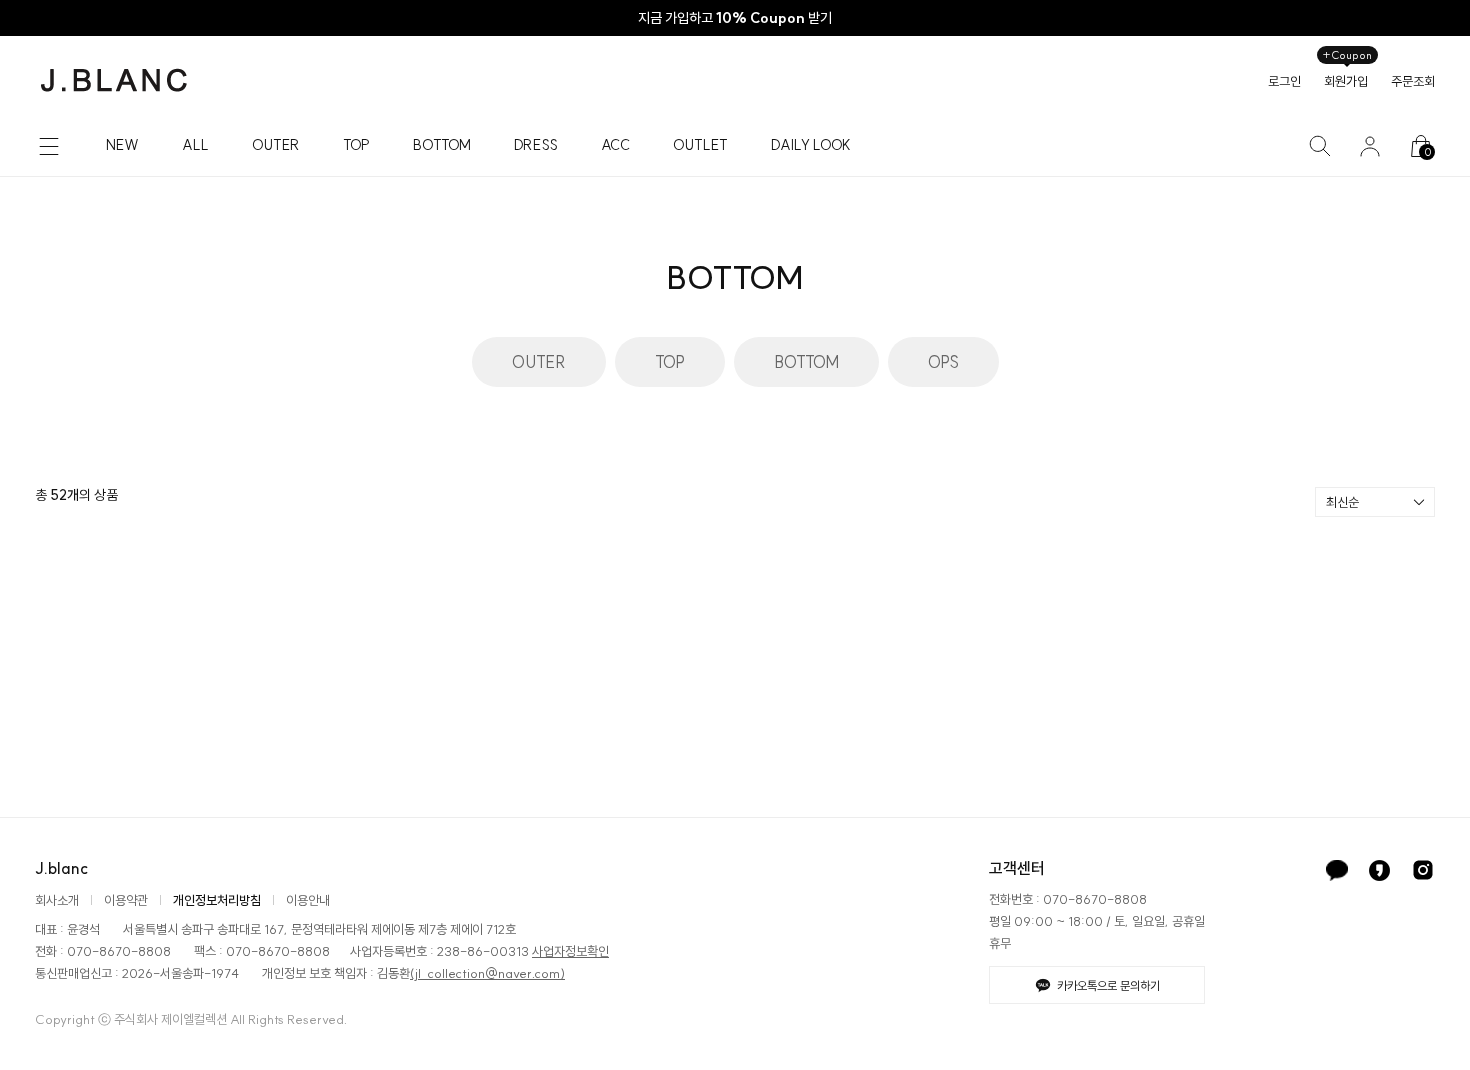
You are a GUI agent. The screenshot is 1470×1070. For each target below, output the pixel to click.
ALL (195, 145)
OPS (943, 362)
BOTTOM (442, 145)
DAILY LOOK (811, 145)
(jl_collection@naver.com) (487, 973)
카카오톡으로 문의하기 (1108, 985)
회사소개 (57, 900)
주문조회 (1413, 81)
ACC (615, 145)
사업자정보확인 (570, 951)
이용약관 (126, 900)
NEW (122, 145)
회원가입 (1346, 81)
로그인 (1284, 81)
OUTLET (700, 145)
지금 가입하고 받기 (735, 18)
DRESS (536, 145)
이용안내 (308, 900)
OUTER (276, 145)
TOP (356, 145)
